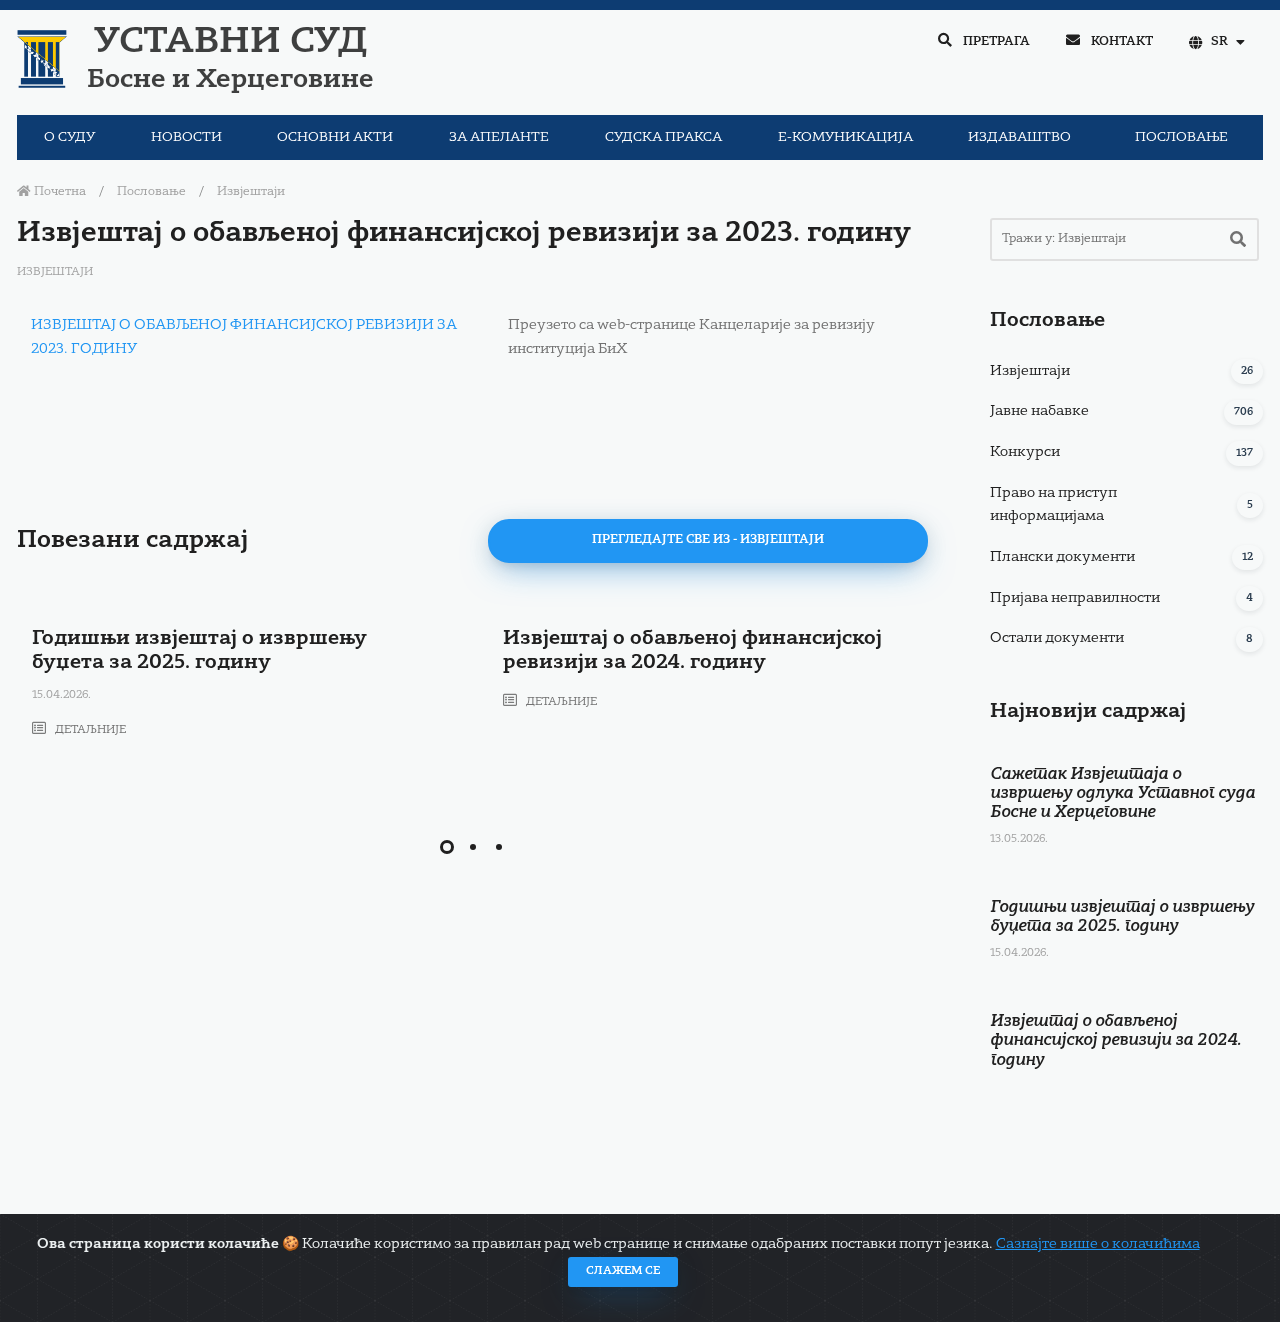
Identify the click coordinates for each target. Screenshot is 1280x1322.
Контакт (1120, 42)
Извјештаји (251, 192)
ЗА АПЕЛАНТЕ (499, 137)
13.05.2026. (1019, 839)
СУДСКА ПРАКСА (663, 137)
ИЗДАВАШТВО (1019, 137)
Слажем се (623, 1271)
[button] (447, 847)
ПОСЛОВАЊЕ (1181, 137)
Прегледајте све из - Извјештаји (708, 540)
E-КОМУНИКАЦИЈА (845, 137)
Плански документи (1062, 557)
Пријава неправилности (1075, 598)
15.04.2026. (61, 695)
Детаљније (89, 730)
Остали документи (1057, 638)
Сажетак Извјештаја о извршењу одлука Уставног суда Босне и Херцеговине (1122, 794)
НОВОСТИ (186, 137)
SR (1219, 42)
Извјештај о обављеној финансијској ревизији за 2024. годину (1115, 1041)
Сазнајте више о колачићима (1098, 1244)
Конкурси (1025, 452)
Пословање (151, 192)
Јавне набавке (1039, 411)
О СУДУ (69, 137)
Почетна (58, 192)
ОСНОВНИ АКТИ (335, 137)
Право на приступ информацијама (1053, 505)
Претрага (995, 42)
